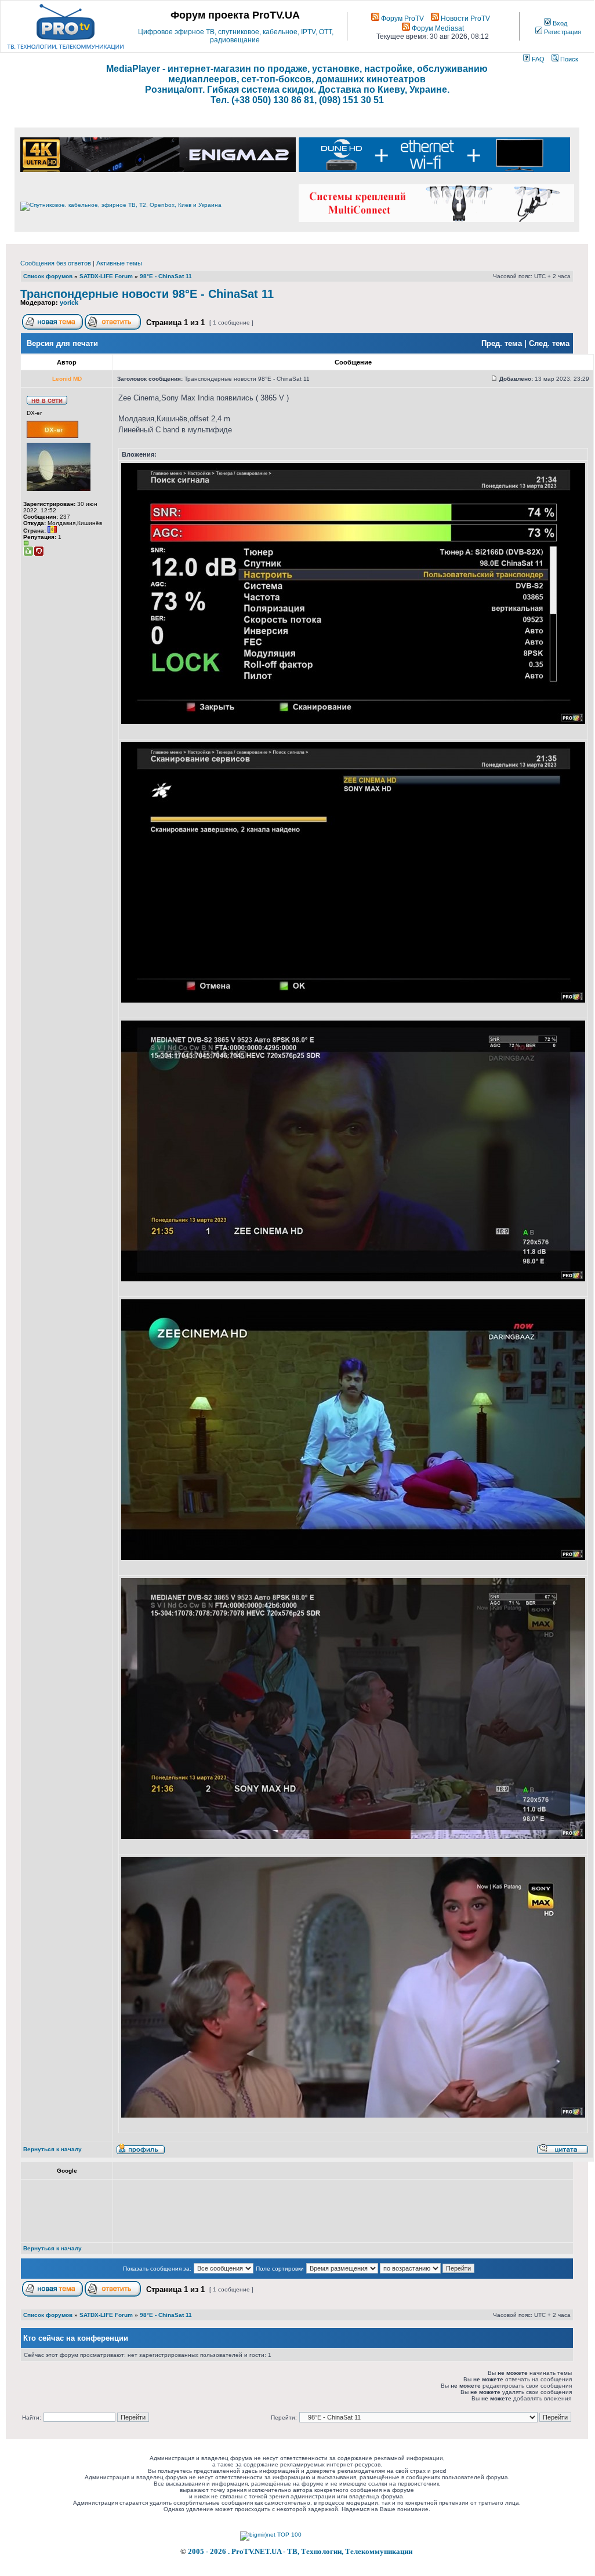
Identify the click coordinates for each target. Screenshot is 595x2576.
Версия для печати (62, 343)
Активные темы (119, 263)
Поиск (568, 59)
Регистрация (562, 32)
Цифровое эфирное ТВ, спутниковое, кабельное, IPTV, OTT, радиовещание (236, 36)
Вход (559, 23)
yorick (69, 303)
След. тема (549, 343)
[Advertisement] (329, 2211)
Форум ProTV (402, 19)
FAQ (537, 59)
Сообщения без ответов (56, 263)
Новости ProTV (465, 19)
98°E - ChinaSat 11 (166, 276)
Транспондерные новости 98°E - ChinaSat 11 (147, 294)
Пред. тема (502, 343)
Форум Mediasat (437, 28)
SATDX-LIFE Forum (106, 276)
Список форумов (48, 276)
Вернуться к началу (52, 2149)
